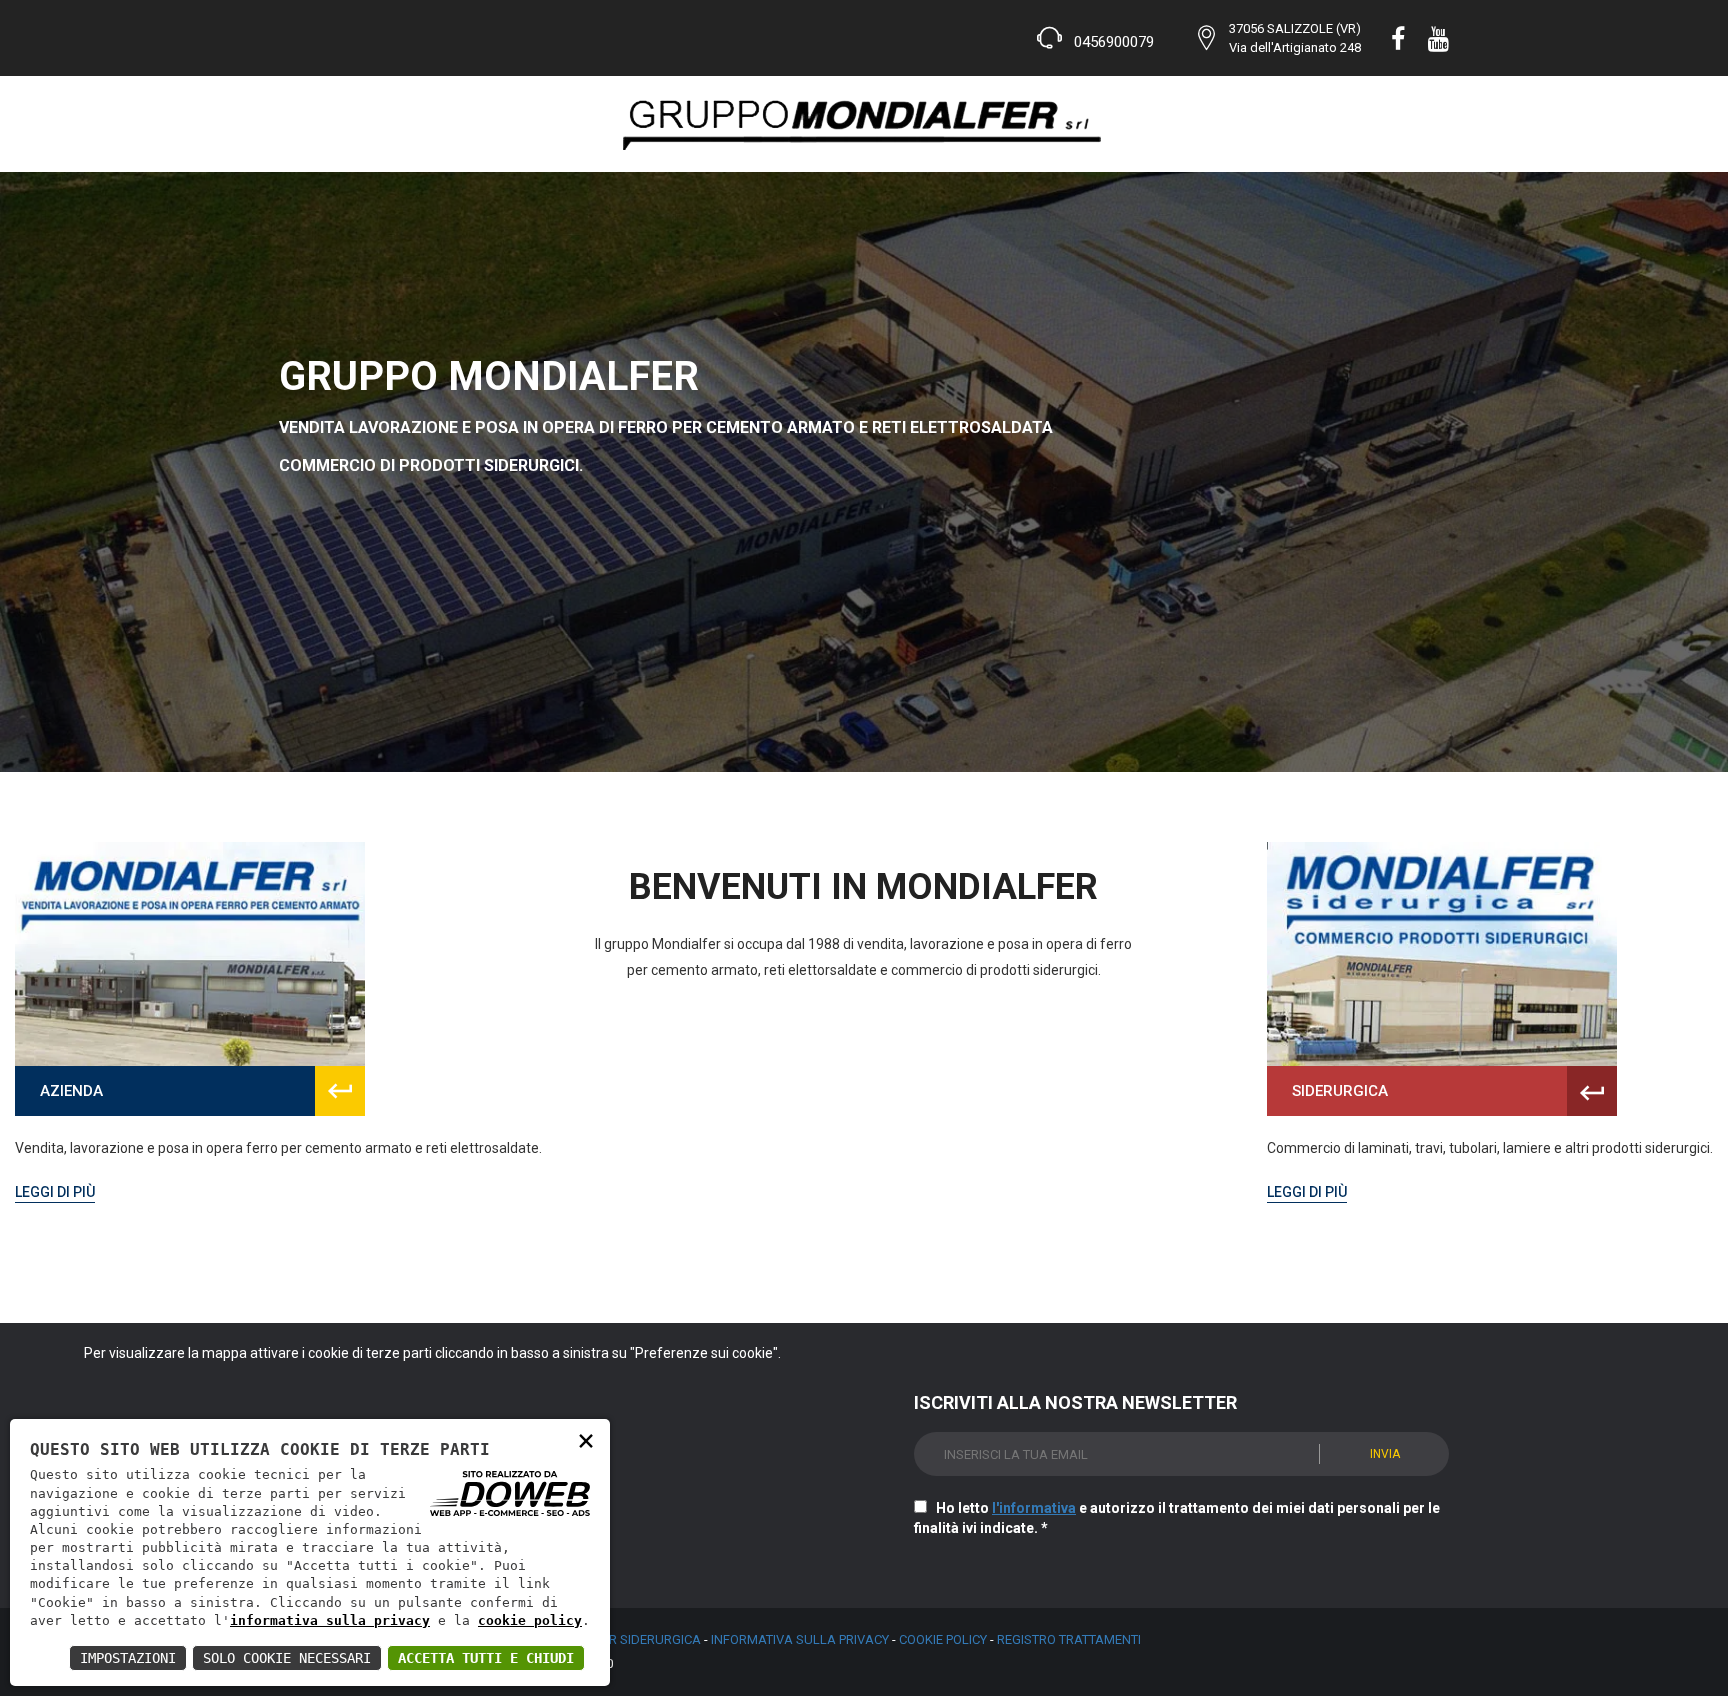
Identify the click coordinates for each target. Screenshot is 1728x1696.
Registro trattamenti (1069, 1639)
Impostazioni (128, 1658)
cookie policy (530, 1620)
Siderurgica (1340, 1091)
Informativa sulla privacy (800, 1639)
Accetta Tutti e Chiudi (486, 1658)
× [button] (586, 1439)
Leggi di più (55, 1192)
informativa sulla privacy (330, 1620)
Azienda (71, 1091)
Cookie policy (943, 1639)
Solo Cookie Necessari (287, 1658)
